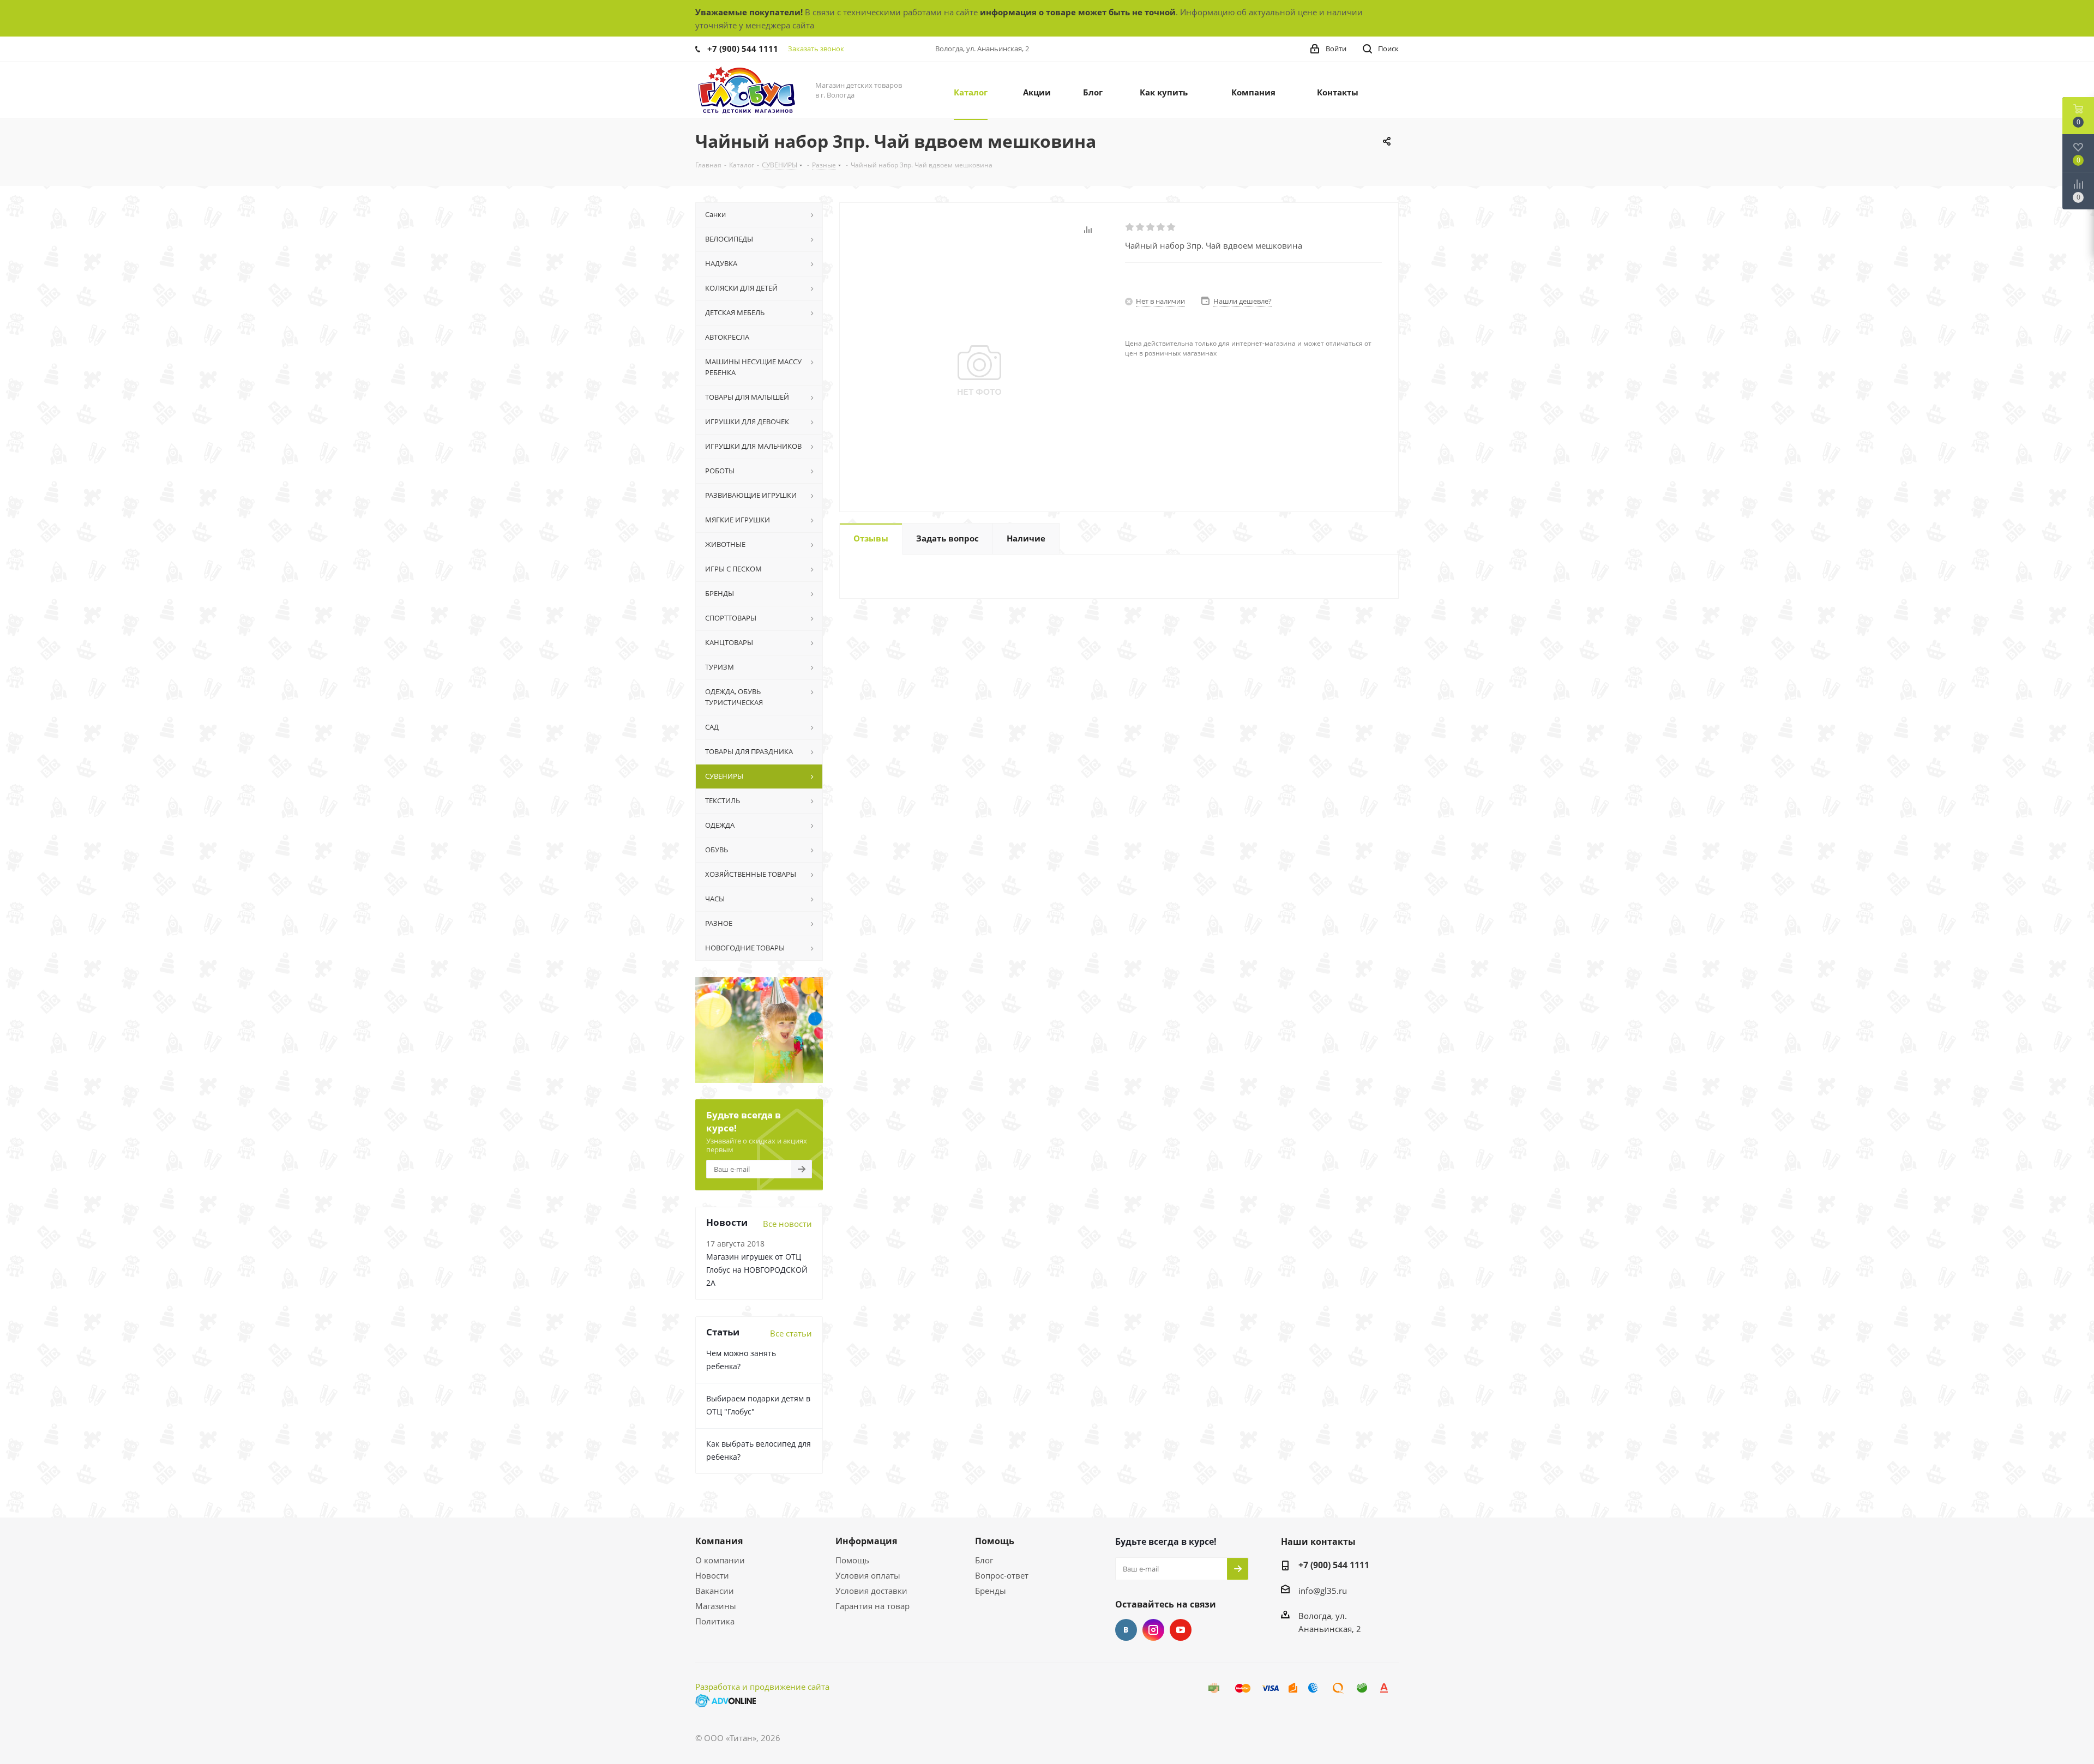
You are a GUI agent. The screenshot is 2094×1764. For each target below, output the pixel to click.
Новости (712, 1575)
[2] (1141, 227)
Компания (719, 1541)
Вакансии (715, 1591)
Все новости (787, 1224)
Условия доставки (871, 1591)
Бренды (991, 1591)
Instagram (1153, 1630)
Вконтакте (1126, 1630)
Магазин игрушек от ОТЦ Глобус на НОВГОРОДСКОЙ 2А (757, 1270)
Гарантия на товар (872, 1606)
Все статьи (791, 1333)
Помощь (852, 1560)
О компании (720, 1560)
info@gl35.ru (1323, 1591)
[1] (1130, 227)
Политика (715, 1621)
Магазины (716, 1606)
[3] (1151, 227)
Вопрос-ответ (1002, 1575)
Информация (866, 1541)
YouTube (1181, 1630)
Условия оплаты (868, 1575)
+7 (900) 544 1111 (743, 49)
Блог (984, 1560)
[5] (1172, 227)
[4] (1161, 227)
